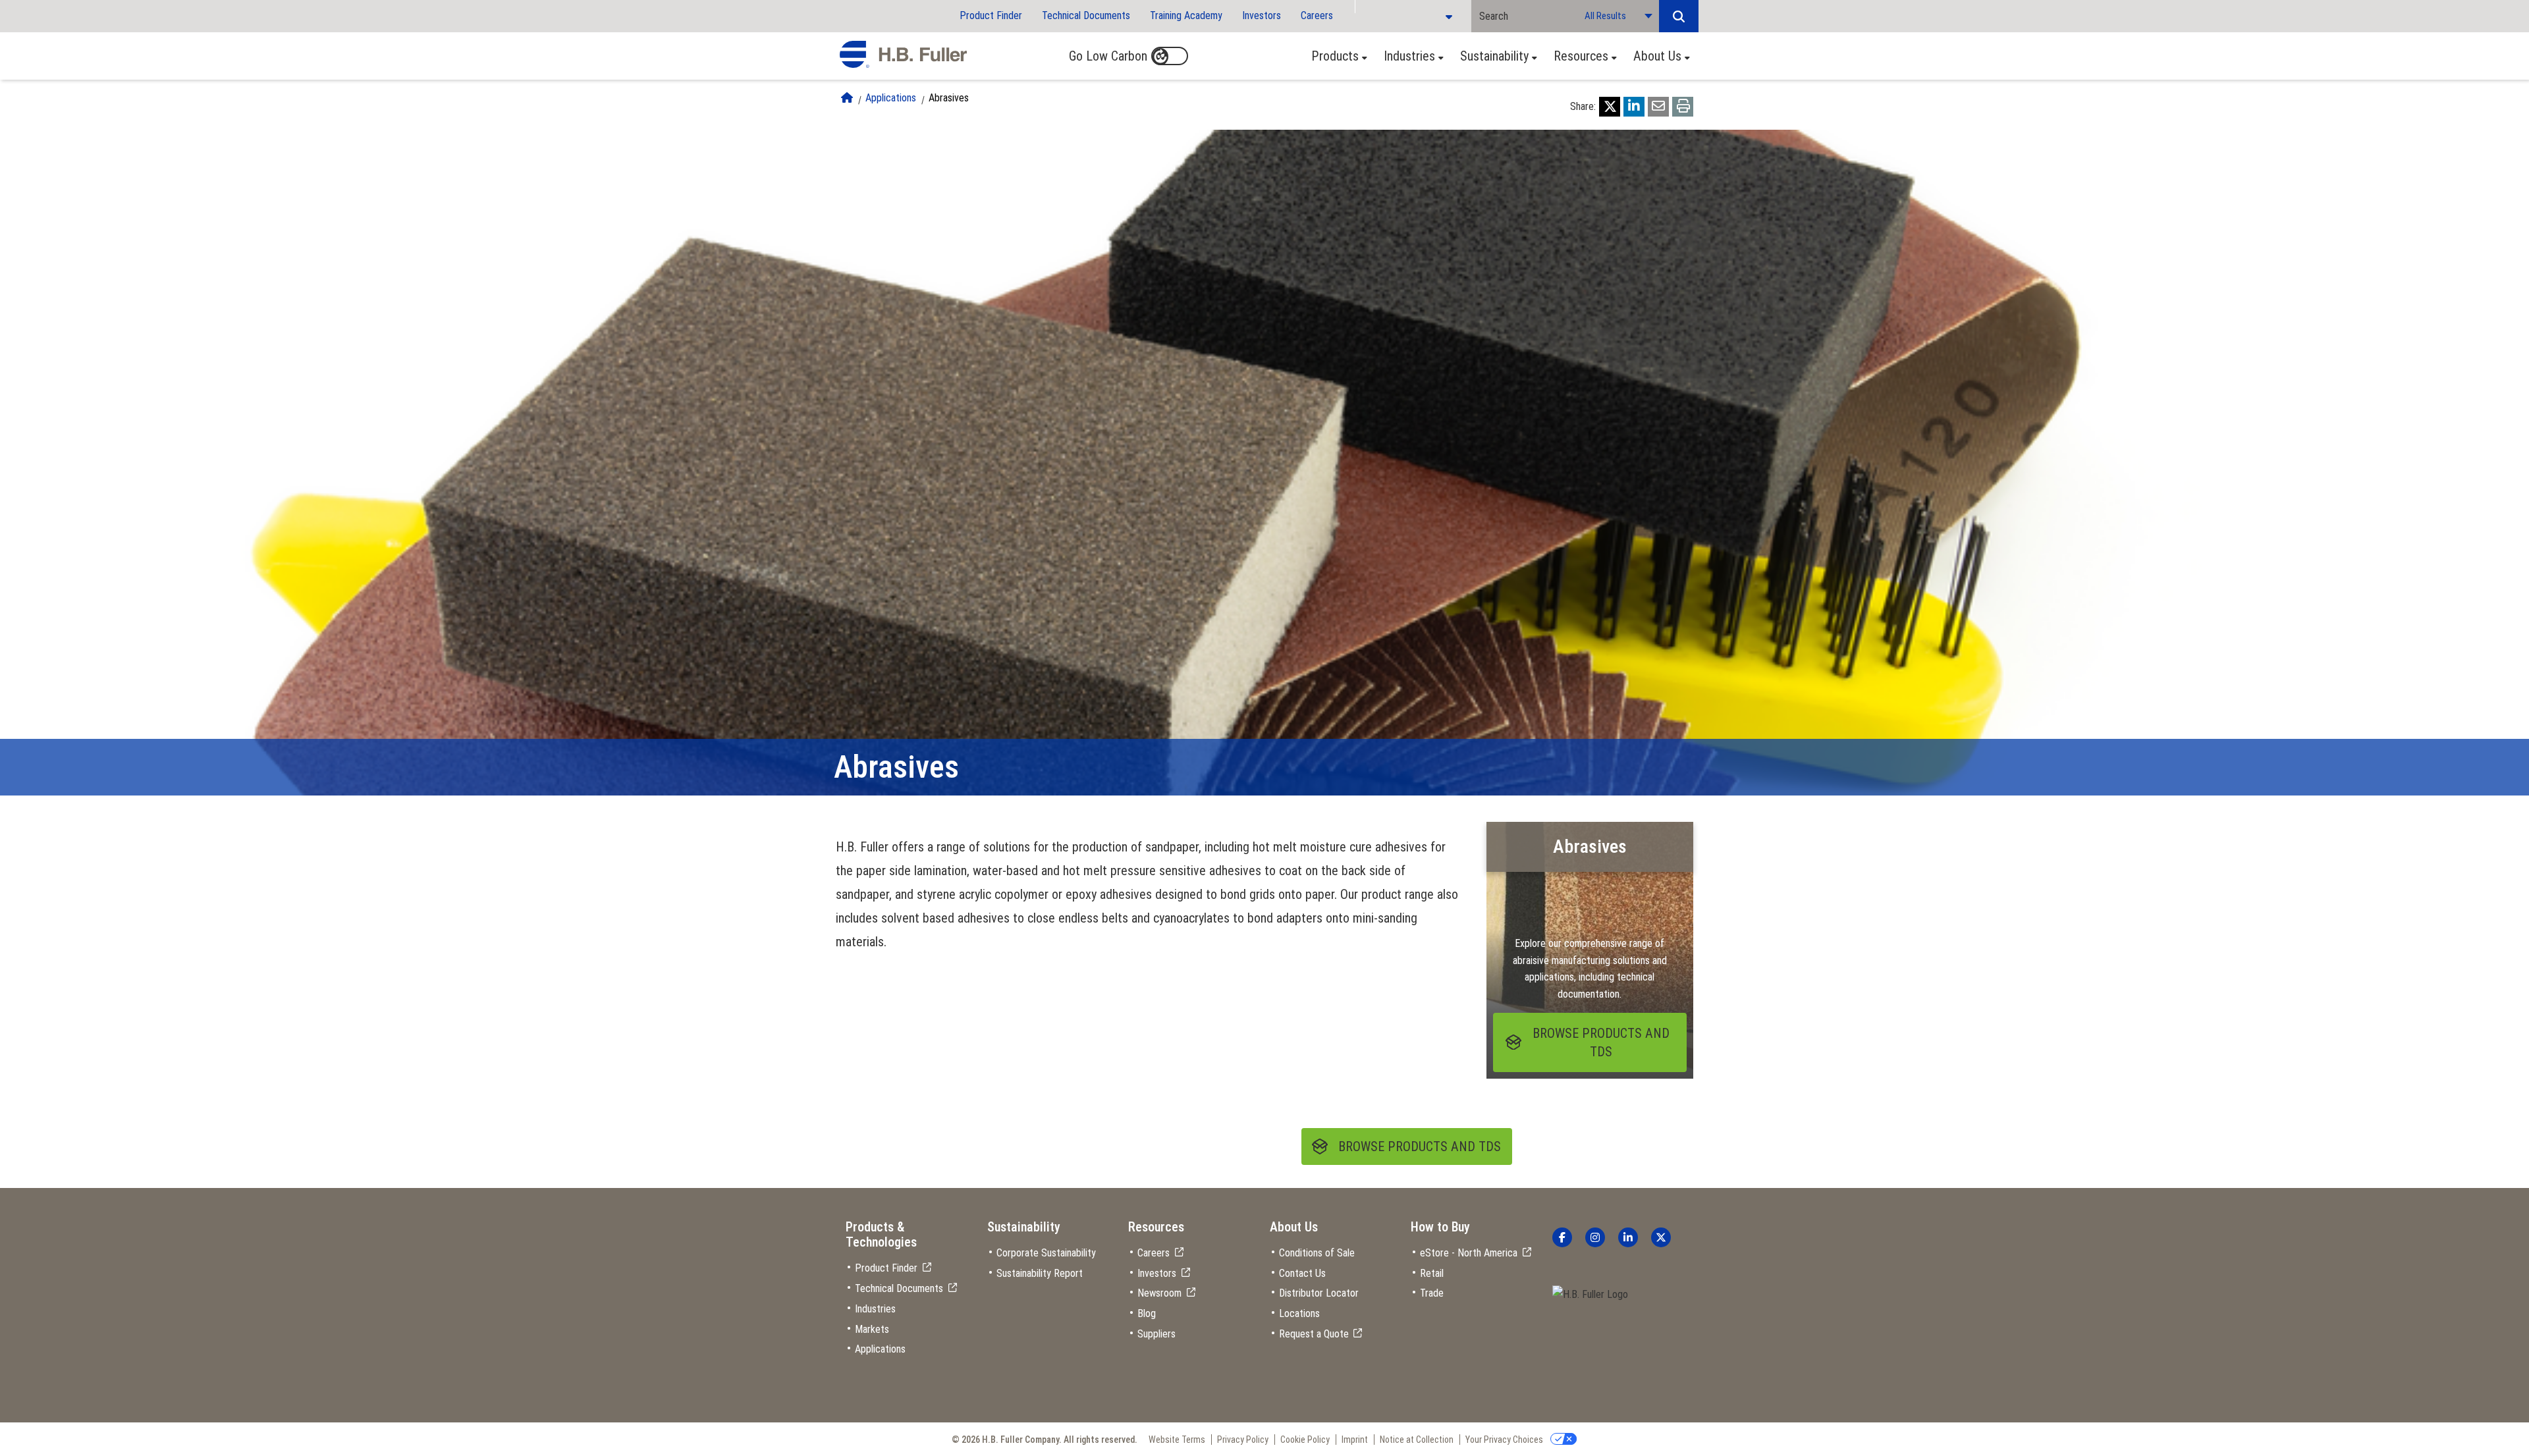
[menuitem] (1336, 56)
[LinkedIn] (1634, 107)
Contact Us (1302, 1273)
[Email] (1658, 107)
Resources (1581, 56)
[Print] (1683, 107)
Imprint (1355, 1440)
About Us (1657, 56)
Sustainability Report (1040, 1273)
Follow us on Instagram (1595, 1237)
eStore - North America (1469, 1253)
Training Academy (1186, 15)
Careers (1317, 15)
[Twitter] (1610, 107)
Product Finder (991, 15)
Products (1335, 56)
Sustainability (1494, 56)
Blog (1147, 1313)
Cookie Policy (1305, 1440)
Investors (1262, 15)
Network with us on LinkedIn (1628, 1237)
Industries (1409, 56)
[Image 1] (1590, 1295)
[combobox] (1524, 16)
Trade (1432, 1293)
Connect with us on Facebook (1562, 1237)
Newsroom (1159, 1293)
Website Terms (1177, 1440)
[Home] (847, 98)
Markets (872, 1329)
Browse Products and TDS (1420, 1146)
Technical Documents (1086, 15)
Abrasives (949, 98)
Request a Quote (1314, 1334)
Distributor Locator (1319, 1293)
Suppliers (1156, 1334)
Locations (1299, 1313)
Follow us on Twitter (1661, 1237)
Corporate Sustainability (1046, 1253)
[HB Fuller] (903, 55)
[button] (1679, 16)
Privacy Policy (1243, 1440)
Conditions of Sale (1317, 1253)
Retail (1432, 1273)
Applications (891, 98)
